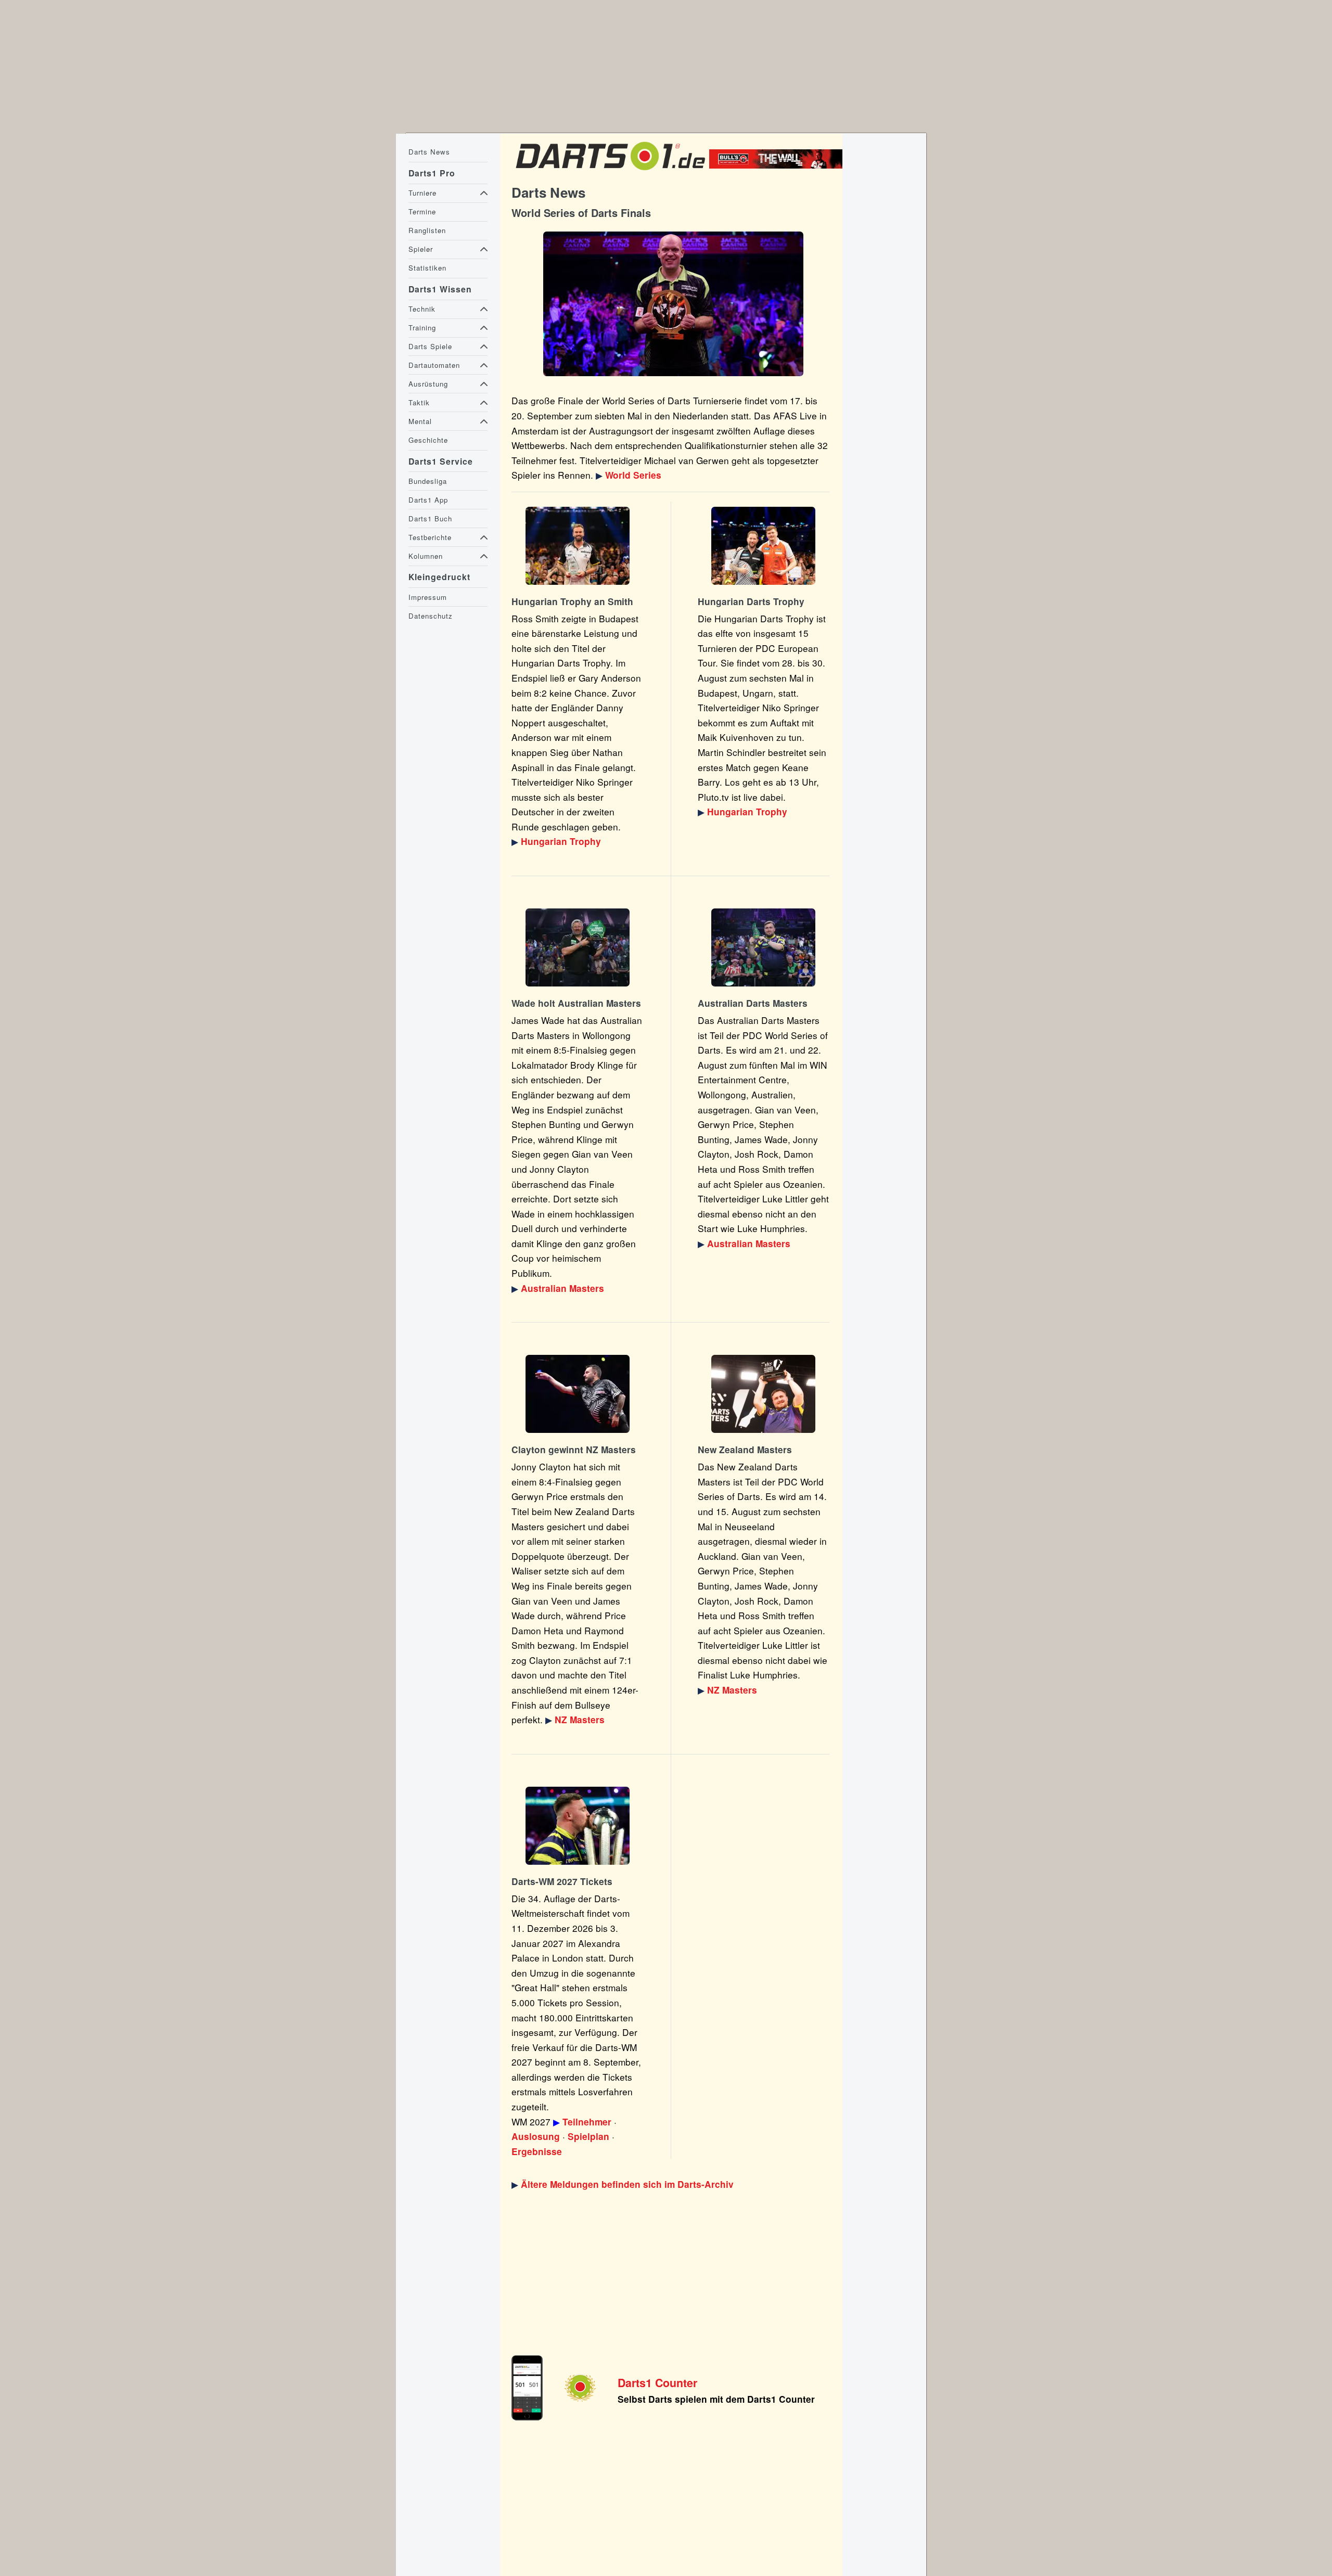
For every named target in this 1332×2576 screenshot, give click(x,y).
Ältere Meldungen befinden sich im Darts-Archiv (627, 2184)
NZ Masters (580, 1720)
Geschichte (428, 440)
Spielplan (588, 2136)
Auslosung (536, 2136)
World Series (633, 475)
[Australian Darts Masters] (578, 947)
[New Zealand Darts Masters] (578, 1394)
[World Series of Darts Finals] (673, 304)
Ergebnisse (537, 2151)
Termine (422, 212)
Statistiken (427, 268)
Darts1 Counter (657, 2383)
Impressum (428, 597)
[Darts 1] (610, 172)
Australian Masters (562, 1288)
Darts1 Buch (430, 518)
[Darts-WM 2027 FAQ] (578, 1826)
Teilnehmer (587, 2122)
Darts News (429, 152)
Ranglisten (427, 230)
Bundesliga (428, 481)
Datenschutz (431, 616)
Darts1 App (428, 500)
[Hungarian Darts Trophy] (578, 546)
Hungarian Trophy (561, 841)
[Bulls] (778, 165)
